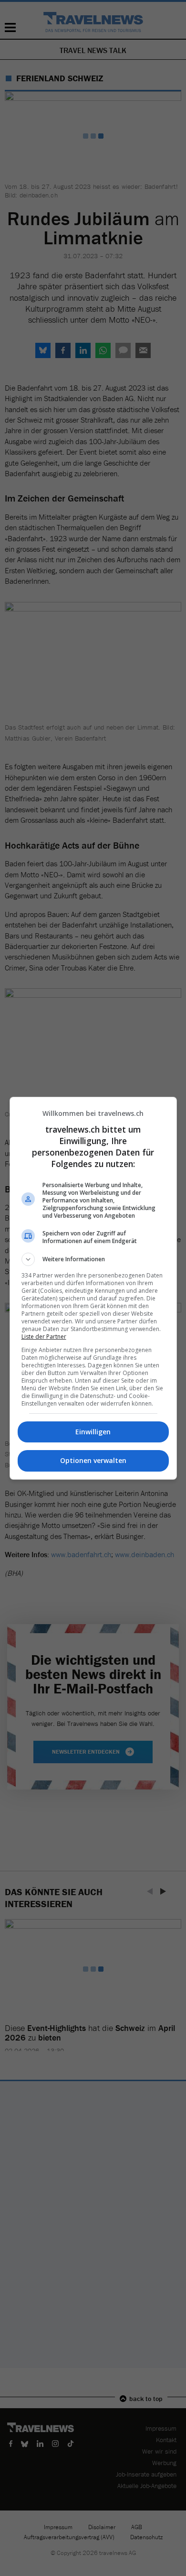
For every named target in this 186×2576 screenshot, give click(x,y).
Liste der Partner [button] (44, 1337)
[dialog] (93, 1288)
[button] (93, 1259)
